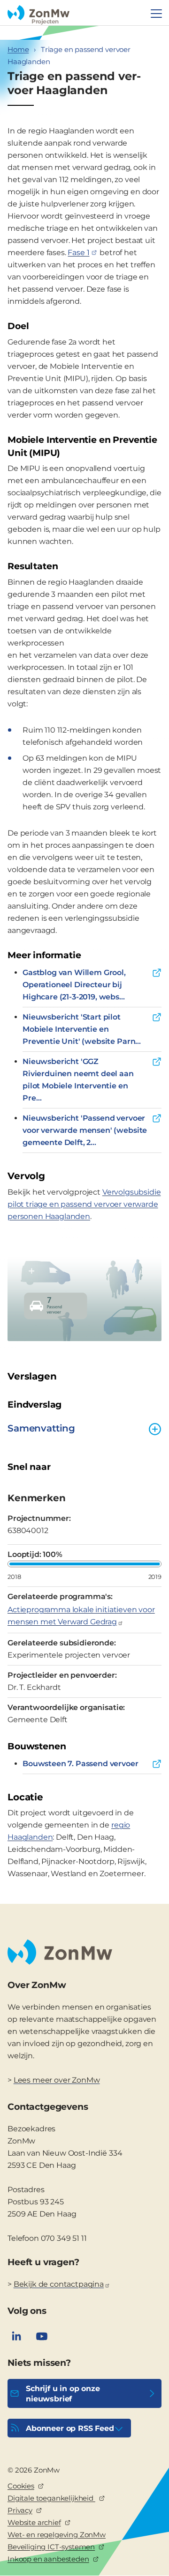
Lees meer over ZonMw (57, 2080)
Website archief (34, 2522)
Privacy (20, 2510)
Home (18, 49)
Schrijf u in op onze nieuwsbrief (63, 2394)
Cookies (21, 2486)
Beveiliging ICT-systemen (51, 2547)
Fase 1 (78, 253)
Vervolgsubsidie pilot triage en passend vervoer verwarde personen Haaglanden (84, 1204)
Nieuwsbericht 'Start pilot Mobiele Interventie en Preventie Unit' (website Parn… (82, 1029)
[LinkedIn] (16, 2336)
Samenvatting (41, 1428)
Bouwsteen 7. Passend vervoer (81, 1764)
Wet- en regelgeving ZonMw (57, 2535)
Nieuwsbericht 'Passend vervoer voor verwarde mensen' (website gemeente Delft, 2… (85, 1130)
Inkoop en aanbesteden (48, 2559)
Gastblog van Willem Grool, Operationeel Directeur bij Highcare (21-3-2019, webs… (74, 985)
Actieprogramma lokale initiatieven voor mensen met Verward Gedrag (81, 1616)
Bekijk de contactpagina (59, 2284)
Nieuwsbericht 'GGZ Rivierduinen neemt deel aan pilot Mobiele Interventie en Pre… (78, 1080)
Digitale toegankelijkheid (51, 2498)
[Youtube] (42, 2336)
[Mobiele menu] (156, 14)
